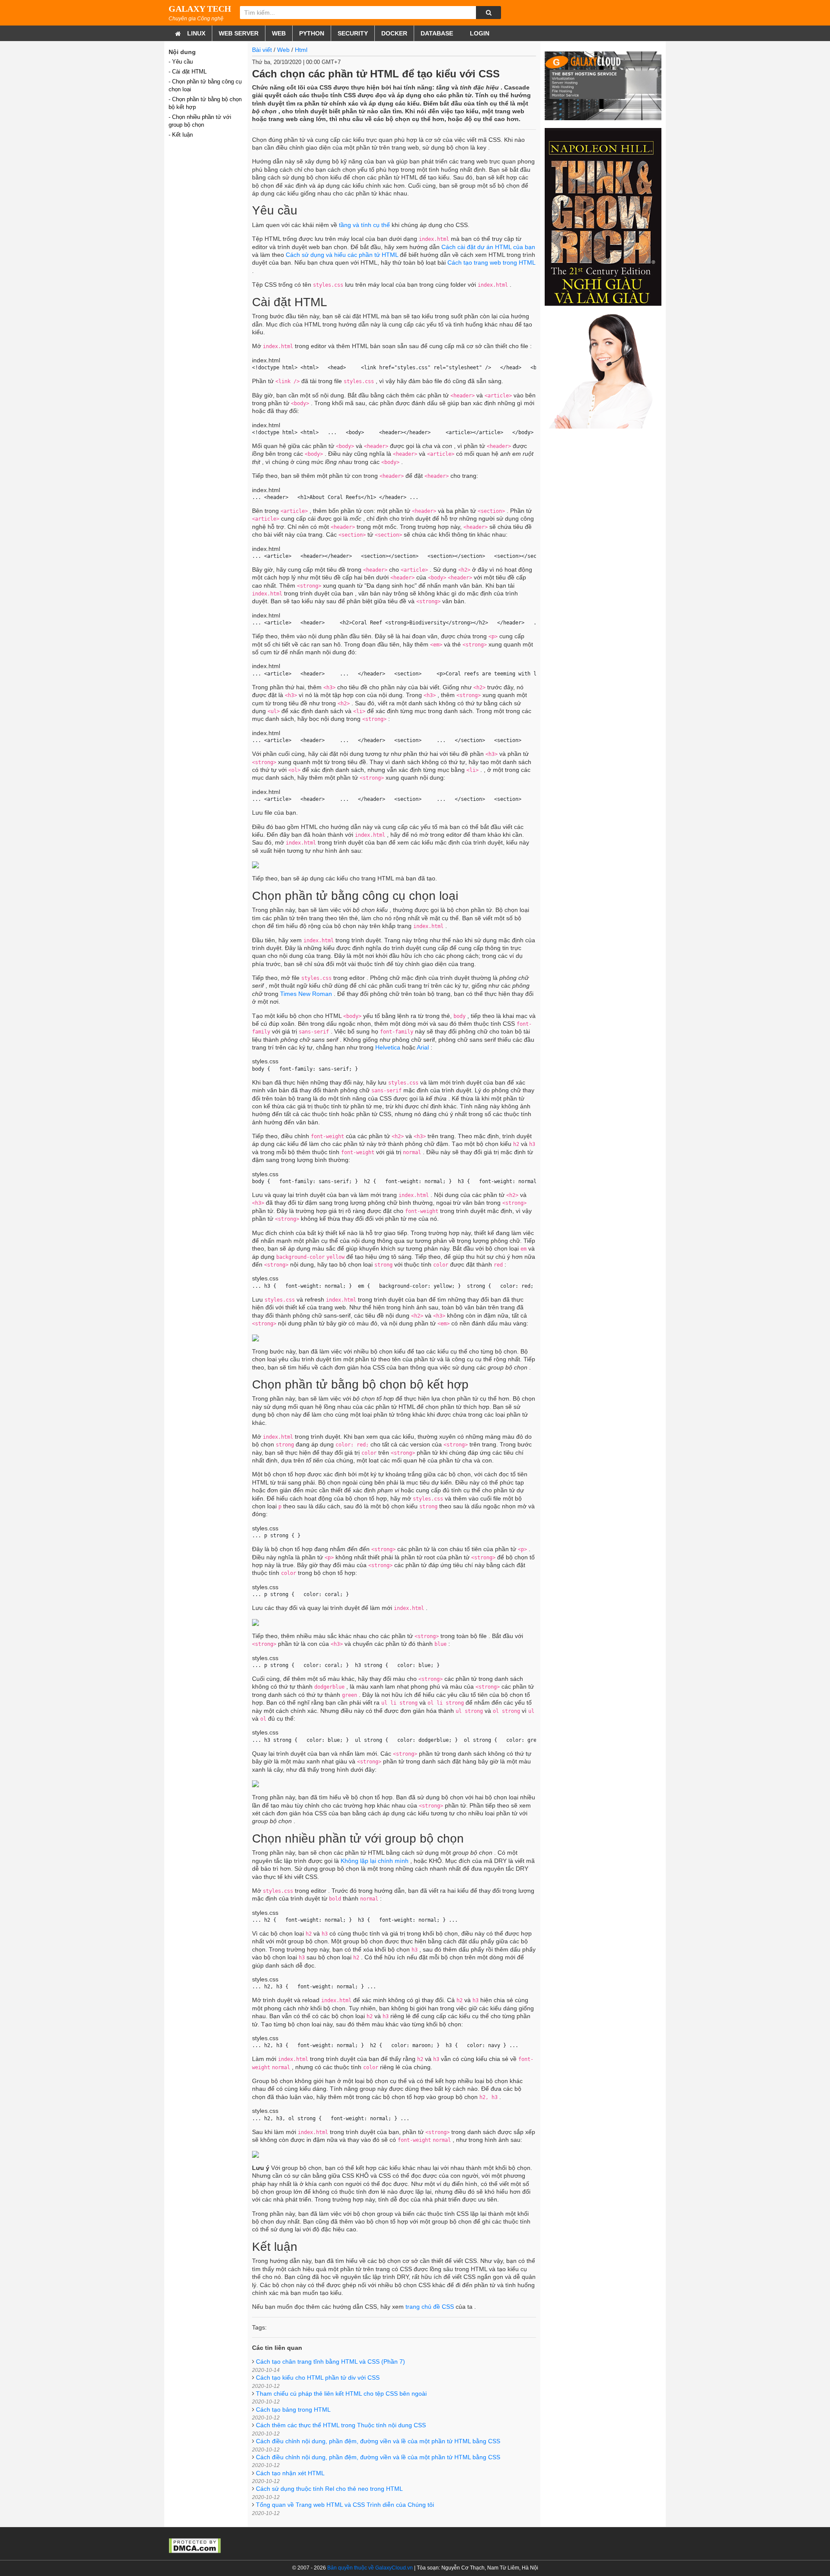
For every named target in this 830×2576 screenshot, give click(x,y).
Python (312, 33)
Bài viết (262, 50)
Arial (423, 1047)
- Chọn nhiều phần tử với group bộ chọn (200, 121)
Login (479, 33)
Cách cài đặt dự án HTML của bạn (488, 247)
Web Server (239, 33)
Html (301, 50)
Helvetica (388, 1047)
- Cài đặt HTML (188, 72)
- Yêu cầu (181, 62)
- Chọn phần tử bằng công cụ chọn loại (205, 85)
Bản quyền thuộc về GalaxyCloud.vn (370, 2568)
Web (279, 33)
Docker (394, 33)
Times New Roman (306, 994)
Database (437, 33)
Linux (196, 33)
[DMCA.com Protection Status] (195, 2545)
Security (353, 33)
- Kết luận (181, 135)
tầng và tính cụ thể (364, 225)
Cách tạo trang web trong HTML (491, 262)
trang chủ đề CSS (430, 2307)
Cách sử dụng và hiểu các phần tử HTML (342, 255)
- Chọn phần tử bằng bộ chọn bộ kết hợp (205, 103)
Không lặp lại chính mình (375, 1861)
